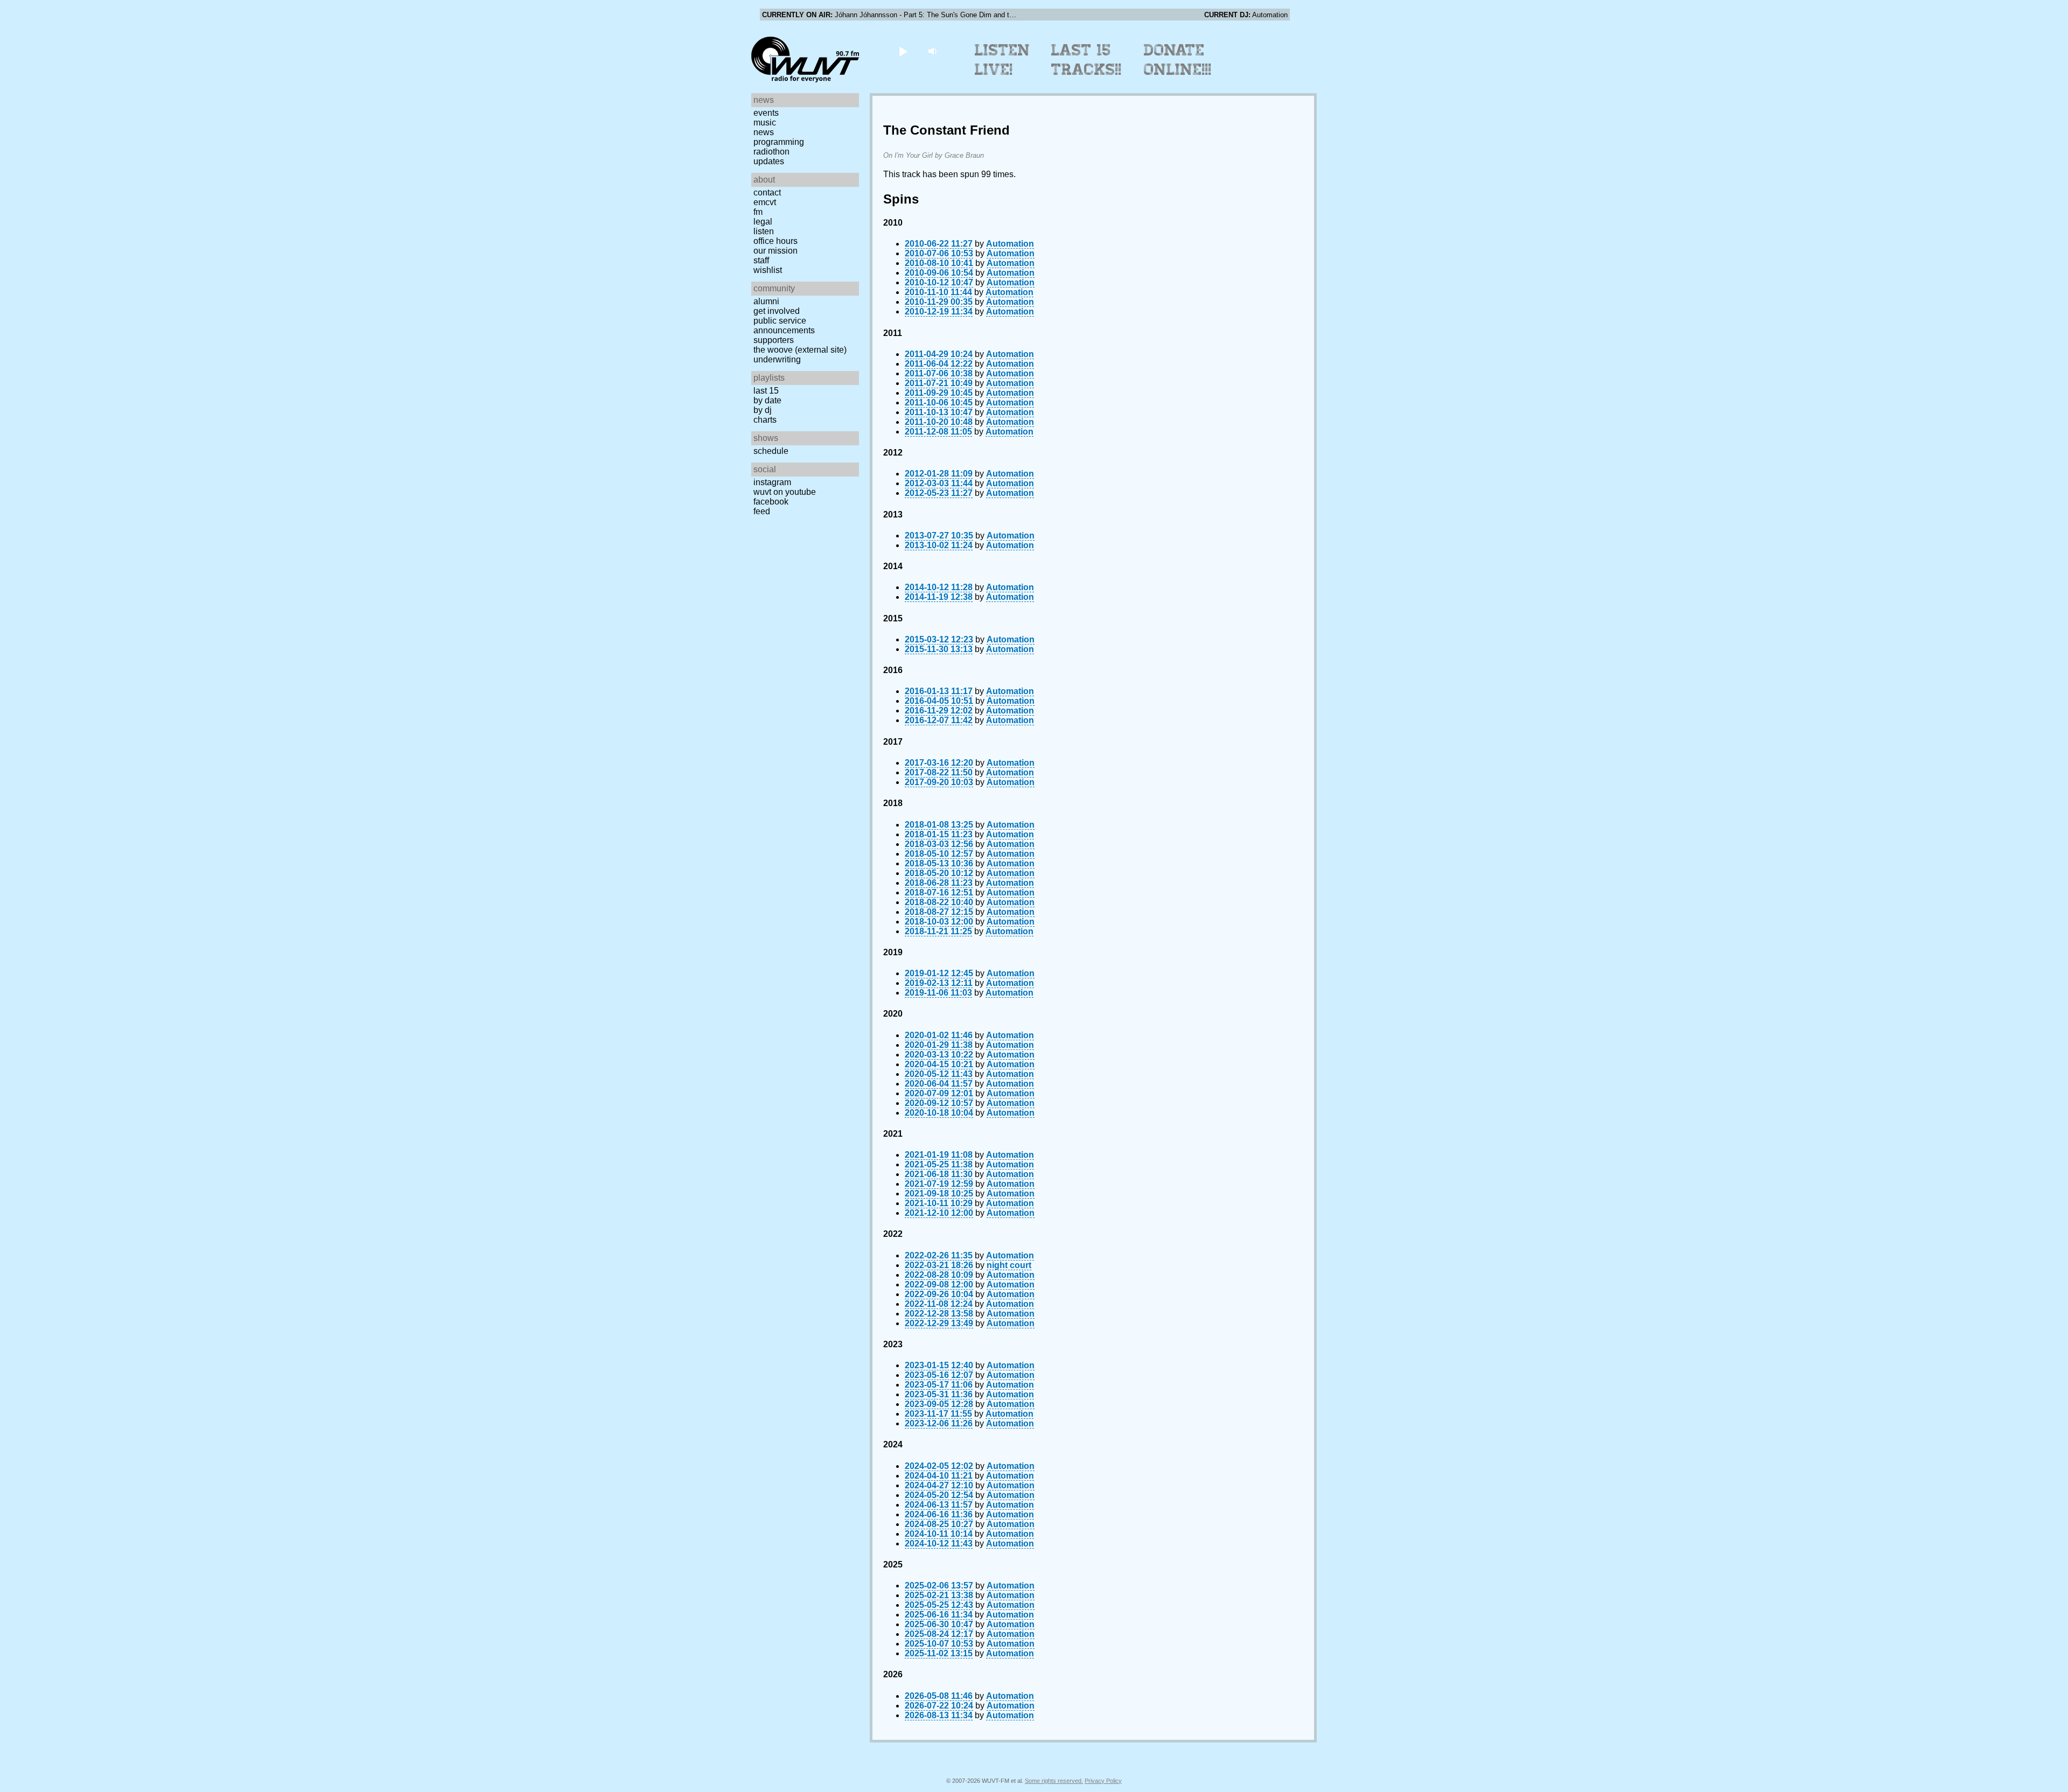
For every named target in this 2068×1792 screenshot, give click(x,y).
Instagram (772, 482)
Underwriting (777, 359)
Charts (765, 420)
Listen (764, 231)
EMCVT (765, 202)
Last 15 (766, 391)
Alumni (766, 301)
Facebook (771, 502)
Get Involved (777, 311)
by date (767, 400)
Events (766, 113)
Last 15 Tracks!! (1087, 60)
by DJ (763, 410)
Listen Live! (1002, 60)
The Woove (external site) (800, 350)
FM (758, 212)
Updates (769, 161)
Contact (767, 192)
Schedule (771, 451)
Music (765, 122)
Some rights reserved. (1054, 1781)
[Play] (903, 51)
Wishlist (768, 270)
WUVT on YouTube (785, 492)
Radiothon (771, 152)
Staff (761, 260)
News (764, 132)
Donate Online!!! (1178, 60)
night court (1009, 1265)
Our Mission (775, 251)
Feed (762, 511)
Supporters (774, 340)
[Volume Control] (934, 51)
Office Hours (775, 241)
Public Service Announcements (784, 325)
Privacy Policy (1103, 1781)
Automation (1010, 244)
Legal (763, 222)
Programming (779, 142)
